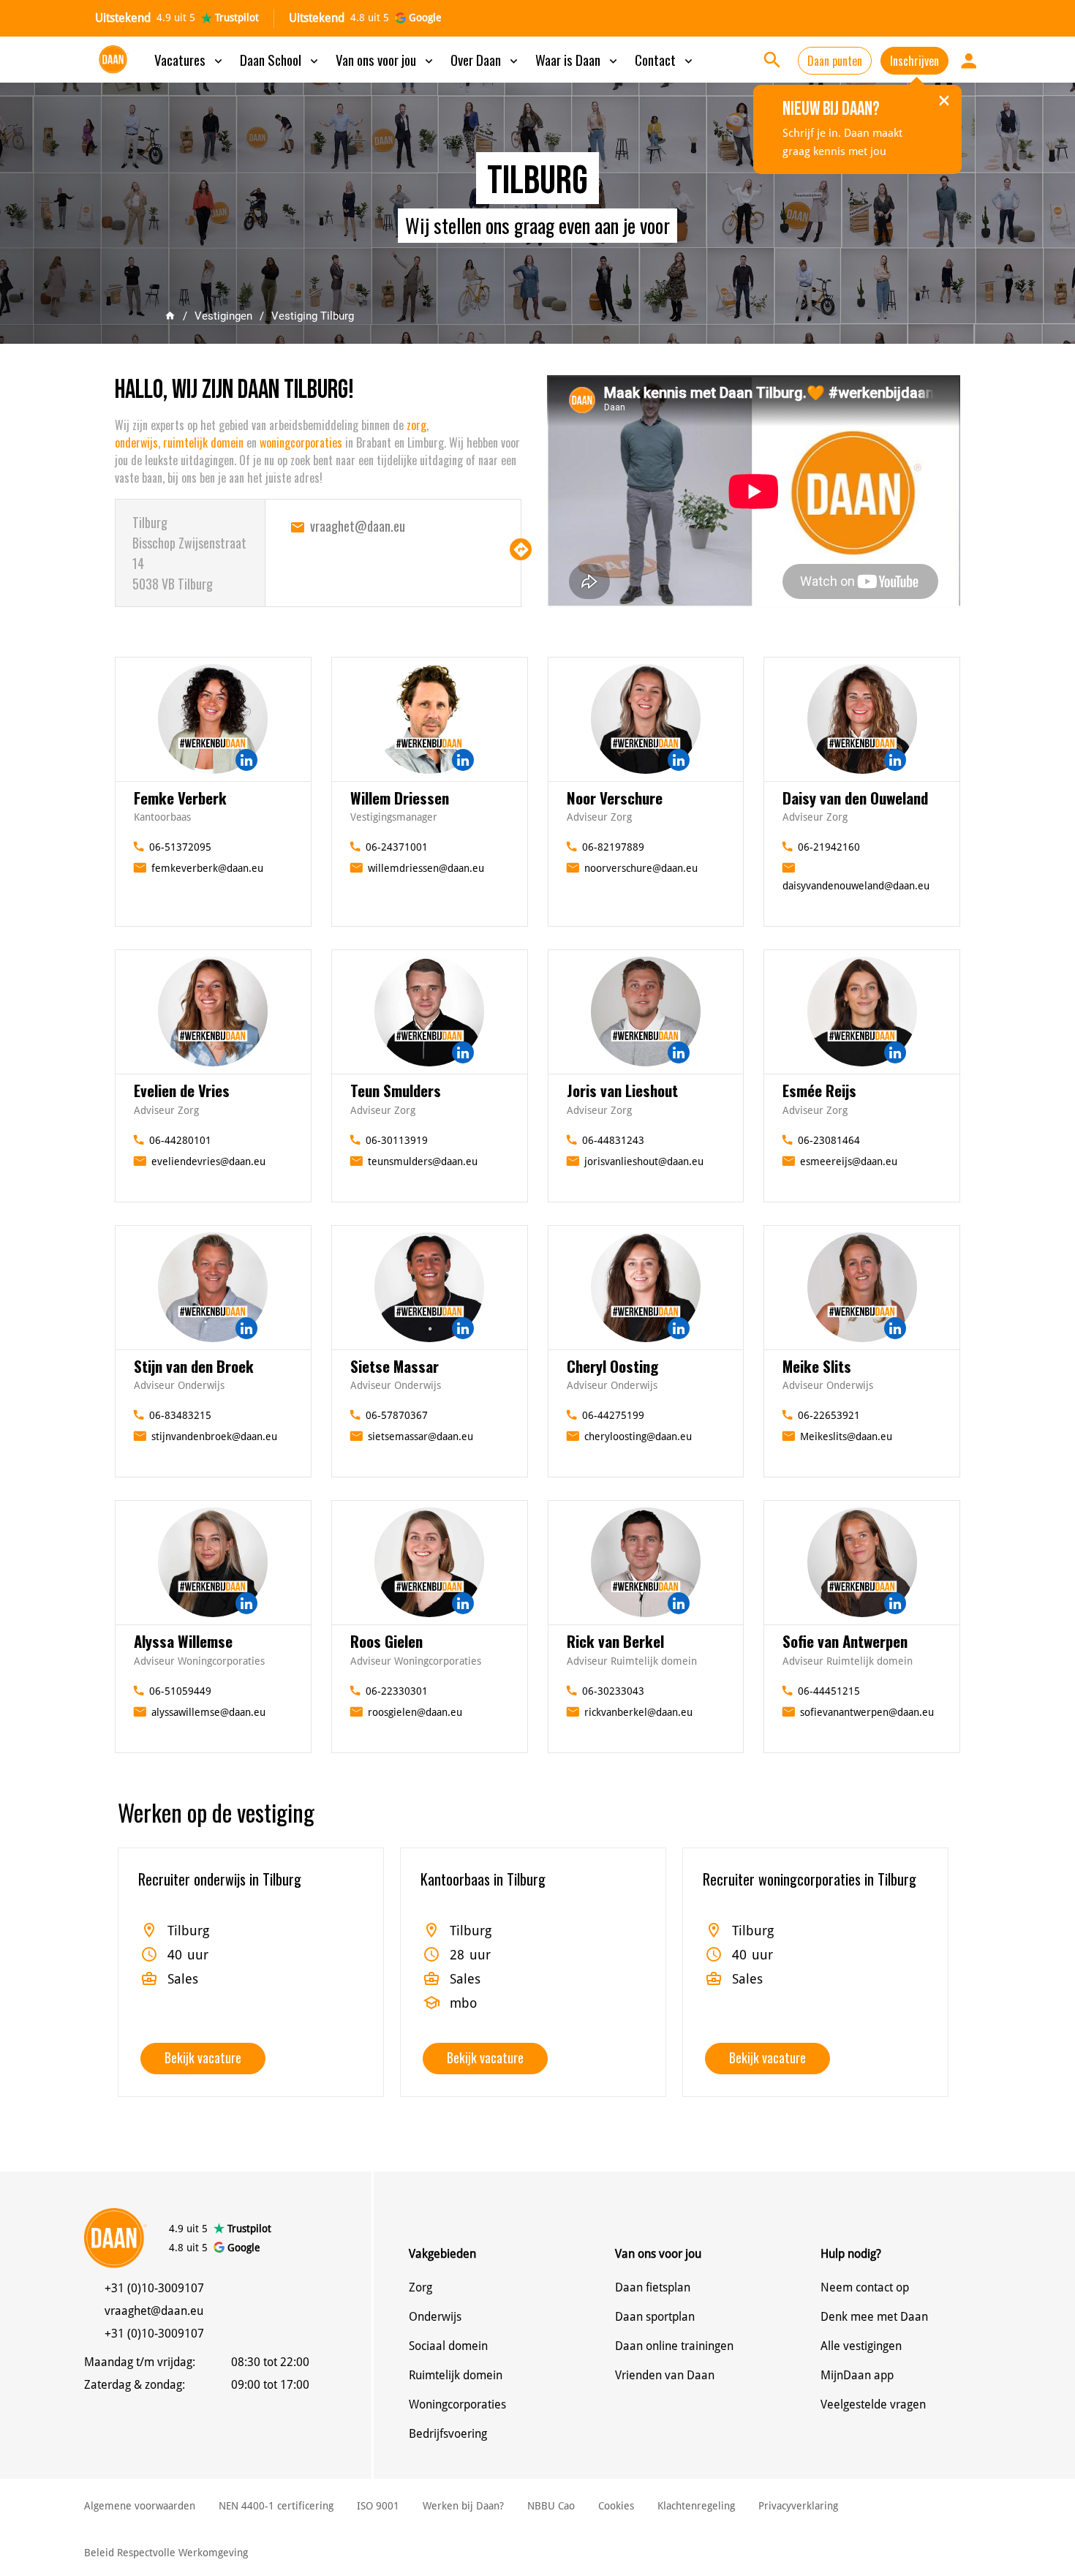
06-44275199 (613, 1415)
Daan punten (835, 61)
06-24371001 (397, 847)
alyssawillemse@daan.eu (208, 1712)
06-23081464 (829, 1140)
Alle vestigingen (861, 2346)
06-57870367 (397, 1415)
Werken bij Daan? (463, 2506)
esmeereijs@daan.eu (849, 1161)
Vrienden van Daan (665, 2375)
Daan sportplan (655, 2317)
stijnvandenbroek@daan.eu (214, 1436)
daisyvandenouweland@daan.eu (856, 886)
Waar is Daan (578, 59)
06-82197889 (613, 847)
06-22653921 (829, 1415)
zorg (416, 425)
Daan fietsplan (653, 2287)
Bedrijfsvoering (448, 2434)
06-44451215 (829, 1691)
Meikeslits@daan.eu (846, 1436)
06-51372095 (180, 847)
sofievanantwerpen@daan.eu (867, 1712)
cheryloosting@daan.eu (638, 1436)
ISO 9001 (378, 2506)
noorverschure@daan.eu (641, 868)
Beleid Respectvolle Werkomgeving (166, 2553)
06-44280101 (180, 1140)
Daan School (280, 59)
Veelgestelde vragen (873, 2404)
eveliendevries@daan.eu (208, 1161)
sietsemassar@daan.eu (420, 1436)
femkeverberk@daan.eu (207, 868)
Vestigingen (223, 316)
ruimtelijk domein (203, 442)
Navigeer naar (521, 549)
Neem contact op (865, 2287)
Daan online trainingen (674, 2346)
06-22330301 (397, 1691)
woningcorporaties (301, 442)
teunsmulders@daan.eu (423, 1161)
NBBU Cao (551, 2506)
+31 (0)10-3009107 (154, 2288)
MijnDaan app (857, 2375)
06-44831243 (613, 1140)
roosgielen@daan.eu (415, 1712)
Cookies (616, 2506)
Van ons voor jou (386, 59)
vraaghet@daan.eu (358, 526)
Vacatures (190, 59)
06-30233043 (613, 1691)
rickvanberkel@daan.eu (638, 1712)
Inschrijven (914, 61)
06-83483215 (180, 1415)
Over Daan (486, 59)
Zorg (420, 2287)
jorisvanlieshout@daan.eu (644, 1161)
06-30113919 (397, 1140)
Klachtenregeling (696, 2506)
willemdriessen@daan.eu (426, 868)
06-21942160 (829, 847)
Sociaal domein (448, 2346)
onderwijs (136, 442)
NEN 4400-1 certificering (276, 2506)
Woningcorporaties (457, 2404)
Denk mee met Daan (874, 2317)
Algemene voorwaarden (140, 2506)
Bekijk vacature (203, 2057)
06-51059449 (180, 1691)
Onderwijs (435, 2317)
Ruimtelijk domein (456, 2375)
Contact (665, 59)
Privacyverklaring (798, 2506)
